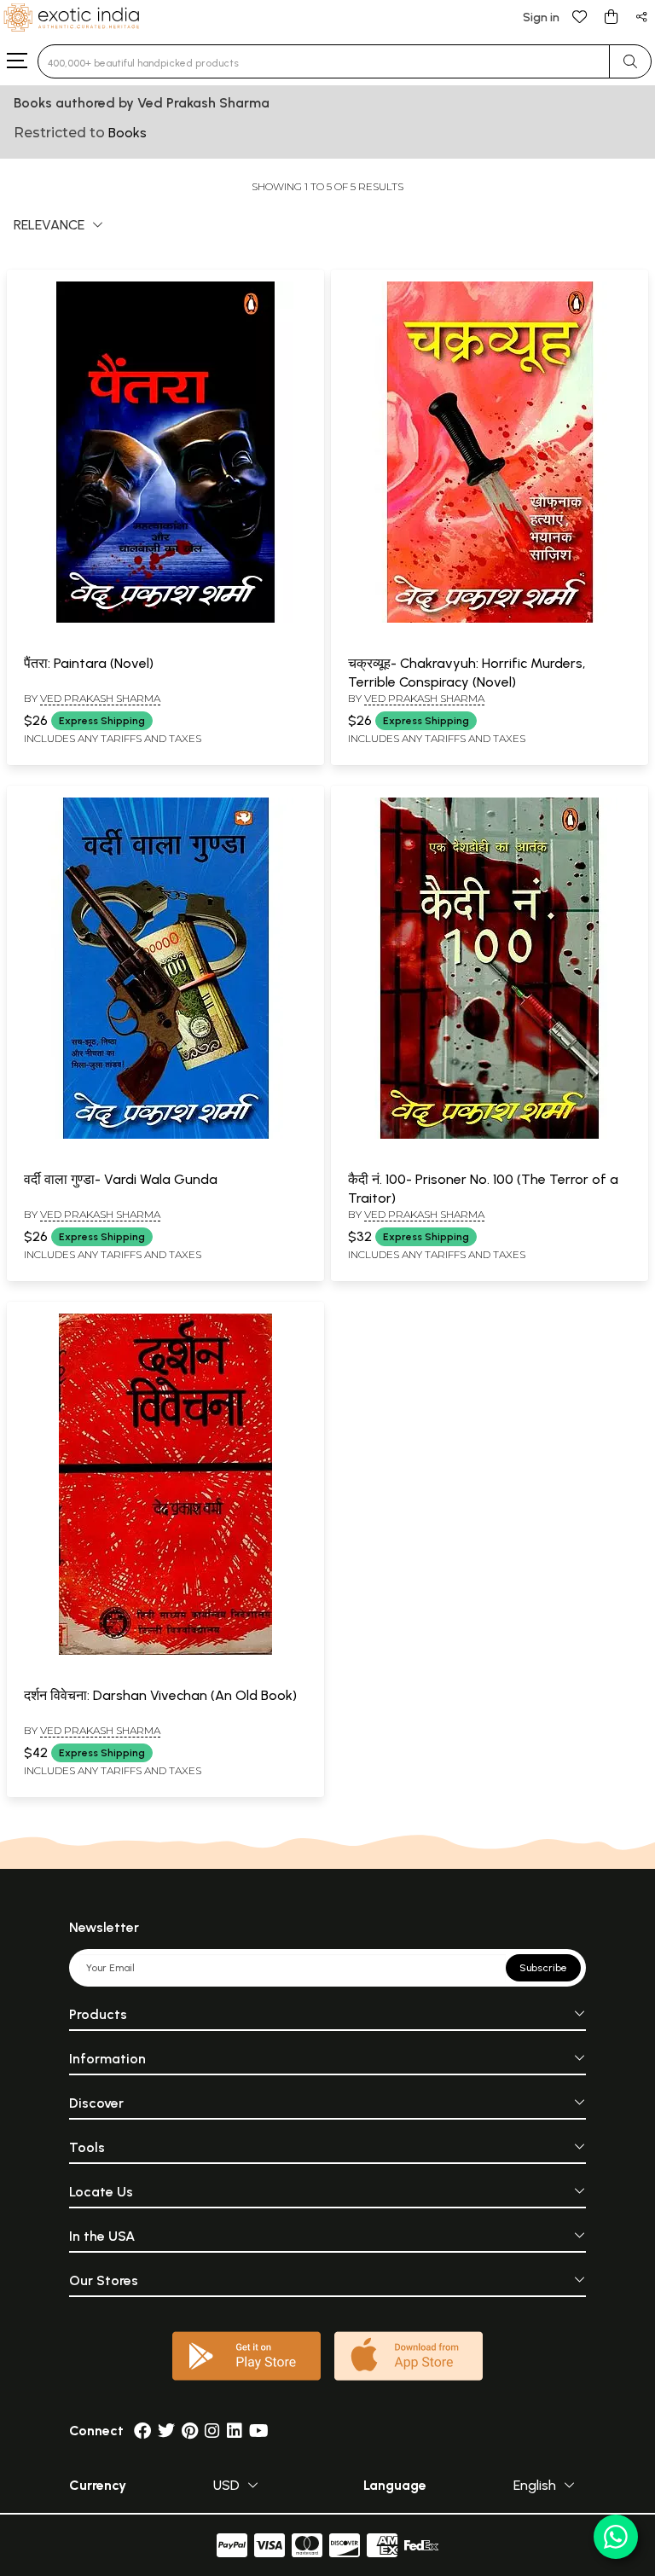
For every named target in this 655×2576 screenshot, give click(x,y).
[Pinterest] (190, 2431)
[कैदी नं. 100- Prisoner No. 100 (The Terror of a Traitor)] (490, 1135)
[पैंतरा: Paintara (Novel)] (165, 619)
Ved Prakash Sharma (100, 698)
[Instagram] (212, 2431)
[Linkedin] (235, 2431)
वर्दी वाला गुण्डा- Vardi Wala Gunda (121, 1179)
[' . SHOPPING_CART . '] (611, 16)
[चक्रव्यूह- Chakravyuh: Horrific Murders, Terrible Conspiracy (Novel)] (490, 619)
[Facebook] (142, 2431)
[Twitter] (166, 2431)
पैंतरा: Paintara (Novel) (89, 663)
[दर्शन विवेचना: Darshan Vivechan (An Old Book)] (165, 1651)
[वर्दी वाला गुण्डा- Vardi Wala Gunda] (165, 1135)
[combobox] (324, 61)
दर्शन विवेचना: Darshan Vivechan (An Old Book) (160, 1695)
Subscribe (543, 1968)
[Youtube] (259, 2431)
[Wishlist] (580, 16)
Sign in (541, 17)
